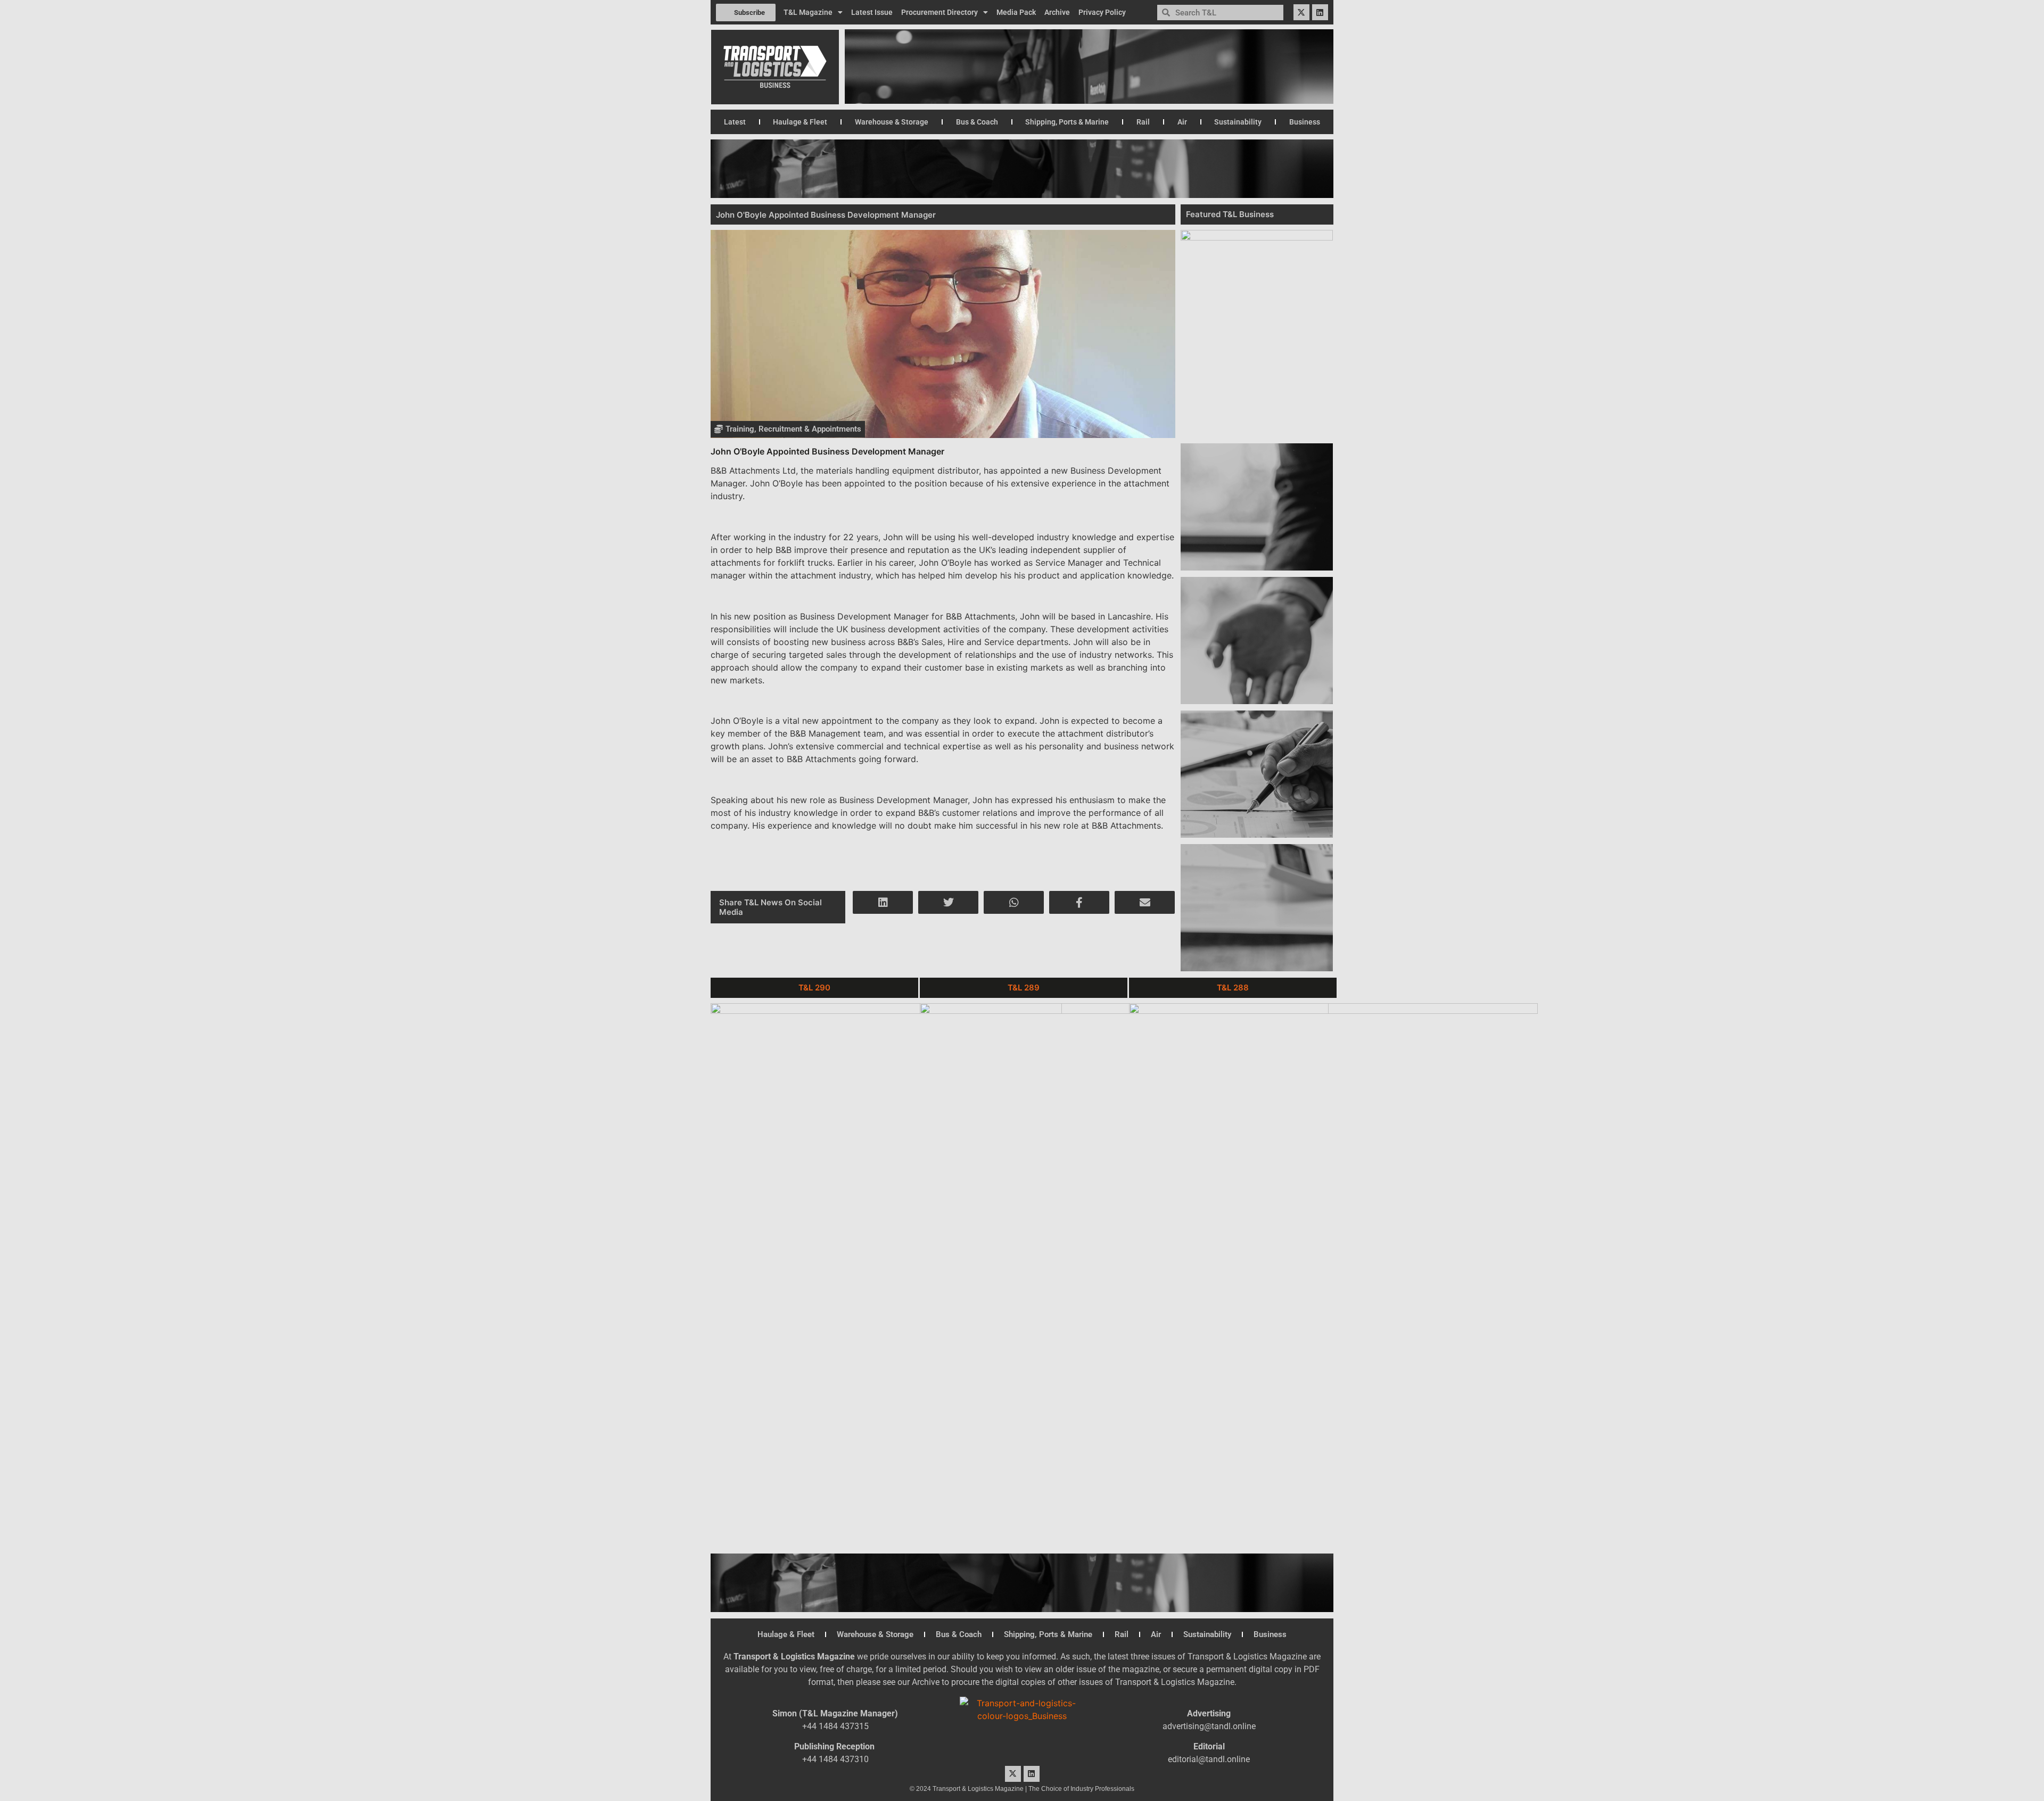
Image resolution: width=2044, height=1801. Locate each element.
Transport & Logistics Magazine (794, 1657)
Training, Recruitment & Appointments (793, 429)
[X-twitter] (1301, 12)
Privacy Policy (1102, 12)
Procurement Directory (939, 12)
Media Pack (1016, 12)
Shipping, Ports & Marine (1067, 122)
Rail (1143, 122)
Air (1182, 122)
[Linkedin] (1320, 12)
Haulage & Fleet (800, 122)
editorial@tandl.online (1209, 1759)
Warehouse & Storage (892, 122)
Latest (735, 122)
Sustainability (1238, 122)
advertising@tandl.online (1209, 1726)
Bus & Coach (977, 122)
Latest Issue (872, 12)
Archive (1057, 12)
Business (1305, 122)
